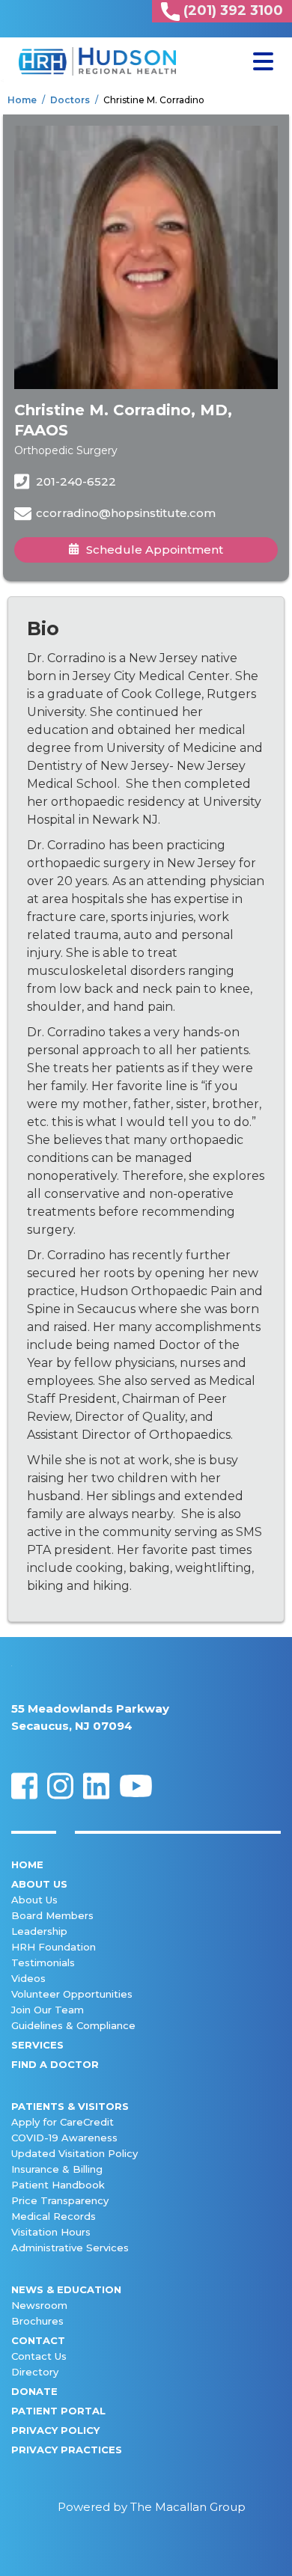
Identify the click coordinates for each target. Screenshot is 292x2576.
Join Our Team (48, 2010)
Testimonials (43, 1962)
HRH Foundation (54, 1947)
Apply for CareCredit (63, 2122)
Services (37, 2045)
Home (22, 100)
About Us (39, 1884)
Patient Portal (58, 2411)
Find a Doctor (55, 2064)
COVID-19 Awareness (64, 2138)
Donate (34, 2391)
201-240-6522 (74, 481)
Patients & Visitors (70, 2106)
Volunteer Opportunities (72, 1994)
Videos (28, 1978)
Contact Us (39, 2356)
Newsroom (39, 2305)
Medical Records (54, 2216)
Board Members (52, 1915)
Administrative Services (70, 2248)
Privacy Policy (55, 2430)
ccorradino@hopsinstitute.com (126, 513)
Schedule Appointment (155, 550)
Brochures (37, 2321)
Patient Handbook (58, 2185)
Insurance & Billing (57, 2169)
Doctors (70, 100)
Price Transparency (60, 2200)
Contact (38, 2340)
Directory (35, 2372)
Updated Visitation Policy (74, 2153)
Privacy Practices (67, 2450)
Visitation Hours (51, 2232)
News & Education (66, 2289)
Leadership (39, 1931)
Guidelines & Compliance (73, 2025)
